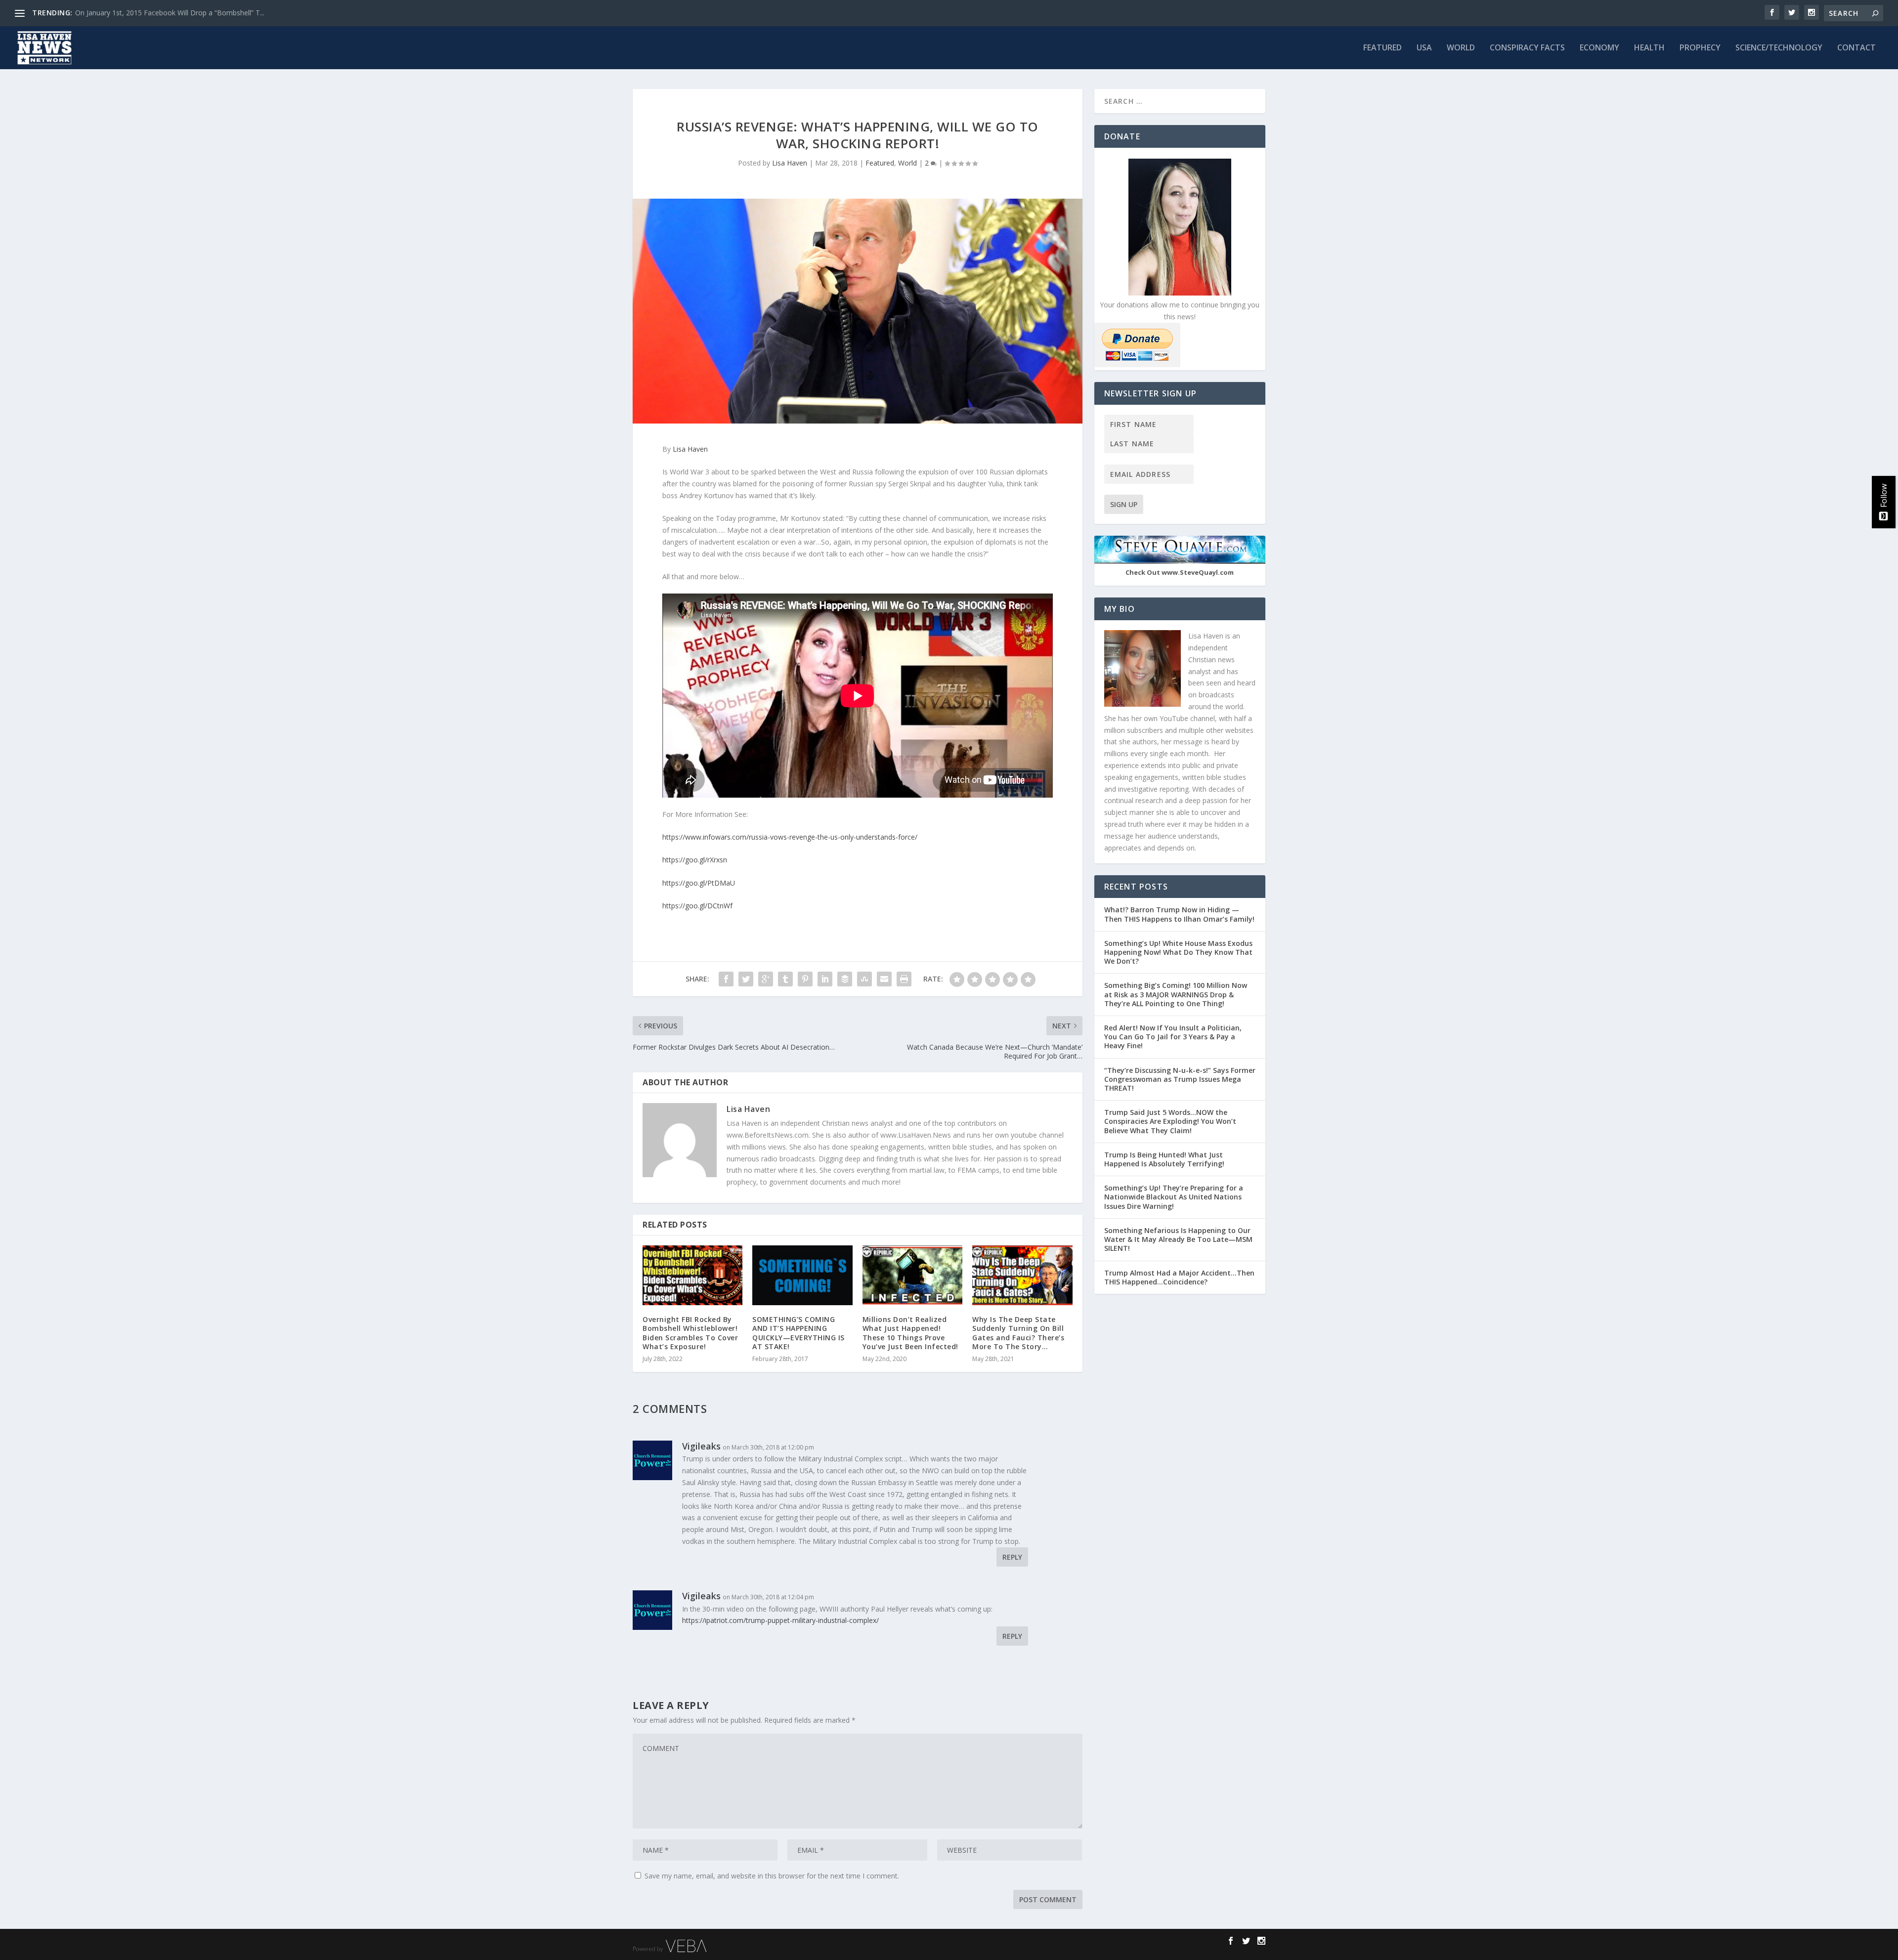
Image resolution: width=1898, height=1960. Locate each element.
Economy (1599, 48)
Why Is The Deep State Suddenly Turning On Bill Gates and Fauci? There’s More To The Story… (1018, 1333)
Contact (1856, 48)
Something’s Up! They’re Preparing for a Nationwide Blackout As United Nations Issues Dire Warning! (1174, 1197)
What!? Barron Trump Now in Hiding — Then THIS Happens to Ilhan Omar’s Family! (1179, 914)
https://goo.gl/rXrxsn (695, 860)
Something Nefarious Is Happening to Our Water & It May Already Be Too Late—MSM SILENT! (1178, 1239)
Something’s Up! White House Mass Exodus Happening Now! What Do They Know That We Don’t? (1178, 952)
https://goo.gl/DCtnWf (697, 906)
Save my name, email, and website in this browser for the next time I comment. (772, 1876)
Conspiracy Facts (1527, 48)
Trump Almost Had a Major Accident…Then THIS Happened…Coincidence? (1179, 1277)
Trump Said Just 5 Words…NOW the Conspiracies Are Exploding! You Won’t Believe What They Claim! (1170, 1121)
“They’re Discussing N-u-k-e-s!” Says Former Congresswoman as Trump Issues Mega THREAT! (1180, 1079)
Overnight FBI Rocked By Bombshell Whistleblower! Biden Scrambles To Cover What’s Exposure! (690, 1333)
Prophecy (1700, 48)
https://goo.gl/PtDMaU (699, 883)
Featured (1382, 48)
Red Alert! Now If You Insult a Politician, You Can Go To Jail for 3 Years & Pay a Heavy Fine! (1173, 1037)
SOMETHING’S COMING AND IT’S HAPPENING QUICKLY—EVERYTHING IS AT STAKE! (798, 1333)
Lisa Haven (790, 163)
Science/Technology (1779, 48)
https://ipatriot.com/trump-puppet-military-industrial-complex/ (780, 1620)
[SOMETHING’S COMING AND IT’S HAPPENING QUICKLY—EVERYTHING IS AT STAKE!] (802, 1275)
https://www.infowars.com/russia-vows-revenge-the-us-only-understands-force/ (790, 837)
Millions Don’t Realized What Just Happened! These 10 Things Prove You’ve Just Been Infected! (910, 1333)
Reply (1012, 1557)
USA (1424, 48)
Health (1649, 48)
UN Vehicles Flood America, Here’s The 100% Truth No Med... (173, 13)
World (1461, 48)
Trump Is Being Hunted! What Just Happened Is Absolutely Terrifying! (1164, 1159)
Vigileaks (701, 1596)
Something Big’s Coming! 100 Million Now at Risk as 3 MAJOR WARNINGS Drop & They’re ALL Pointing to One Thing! (1176, 994)
